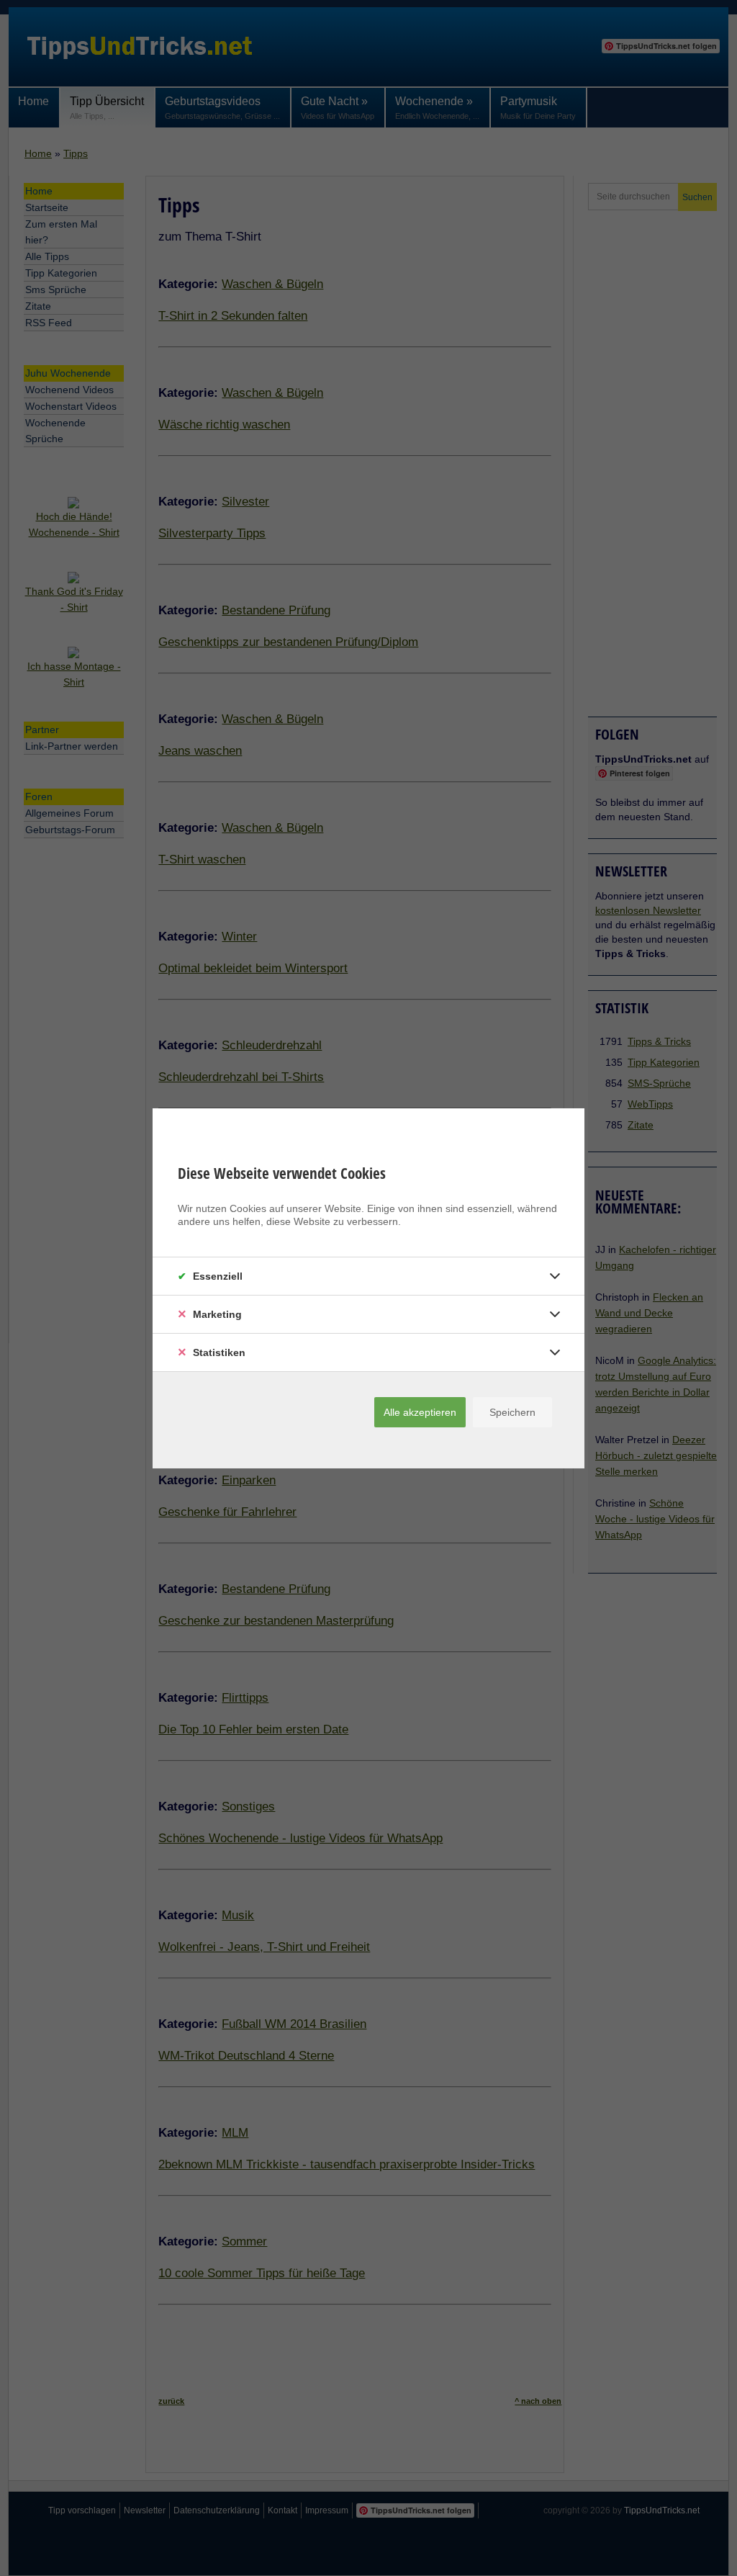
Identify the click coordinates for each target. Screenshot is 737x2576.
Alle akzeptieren (420, 1412)
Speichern (512, 1412)
